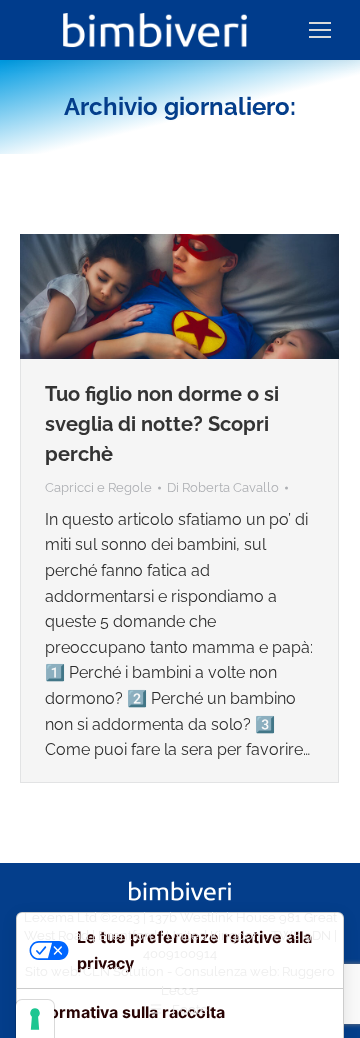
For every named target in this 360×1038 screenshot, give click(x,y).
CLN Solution (123, 971)
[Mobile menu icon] (320, 30)
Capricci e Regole (98, 487)
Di (223, 487)
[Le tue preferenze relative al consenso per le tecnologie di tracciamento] (35, 1019)
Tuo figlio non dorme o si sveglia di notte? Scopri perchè (162, 424)
